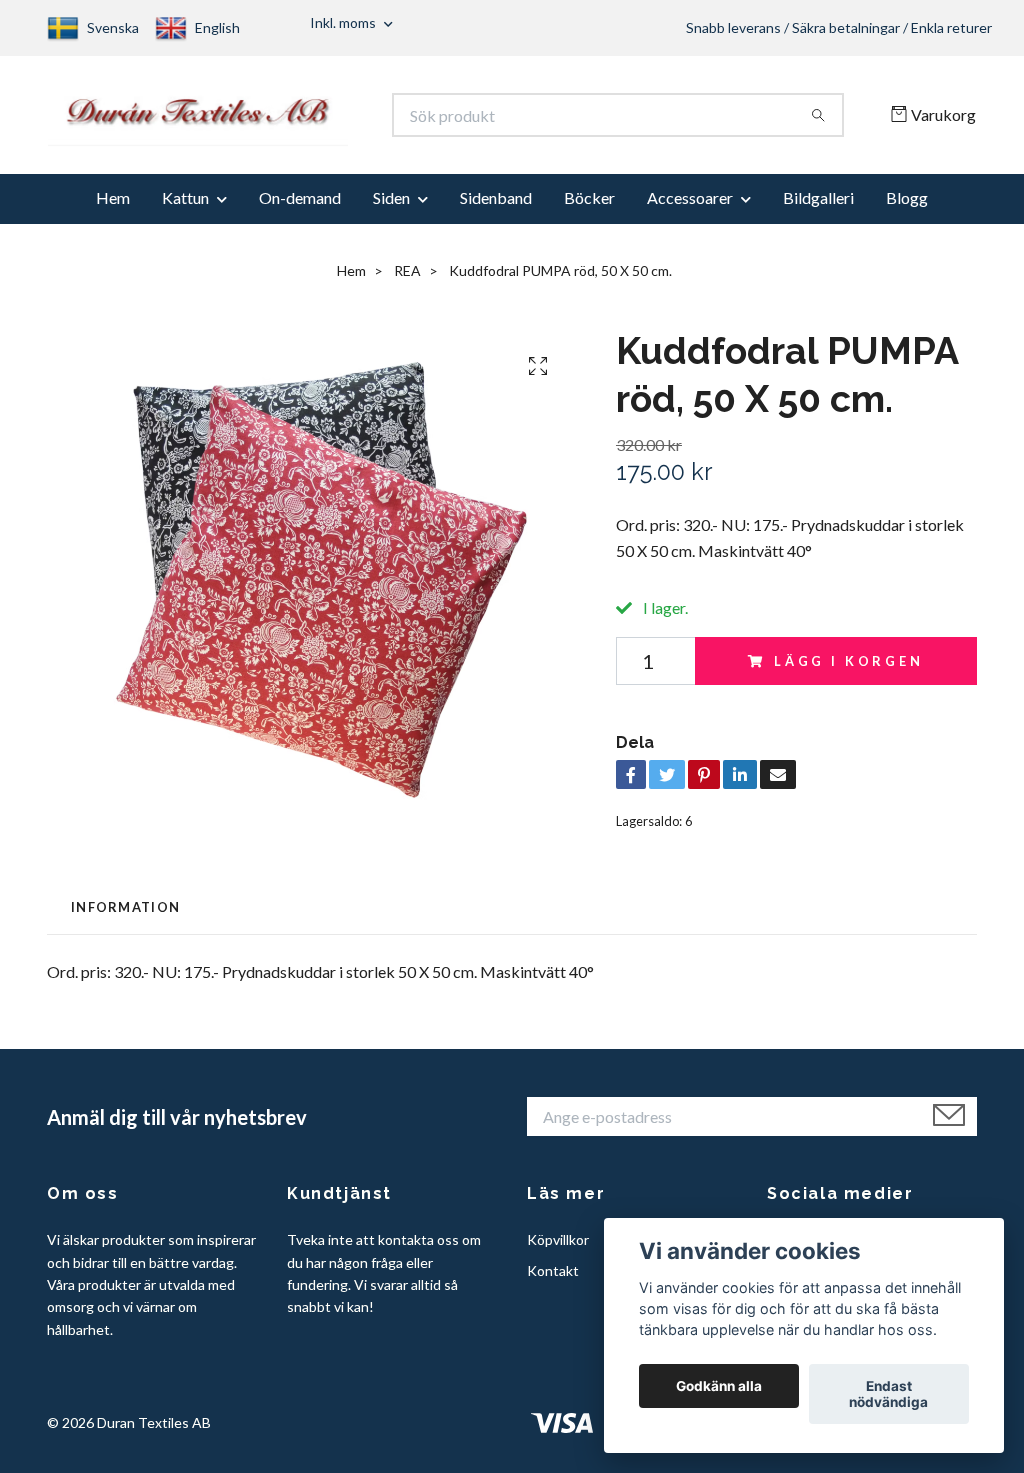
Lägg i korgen (849, 670)
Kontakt (553, 1279)
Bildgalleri (818, 207)
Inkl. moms (344, 22)
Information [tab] (125, 916)
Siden (391, 207)
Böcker (589, 207)
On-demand (300, 207)
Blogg (907, 207)
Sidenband (496, 207)
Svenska (113, 27)
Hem (113, 207)
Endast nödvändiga (888, 1394)
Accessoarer (690, 207)
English (217, 27)
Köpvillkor (558, 1249)
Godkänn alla (719, 1386)
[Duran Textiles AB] (280, 120)
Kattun (185, 207)
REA (407, 280)
